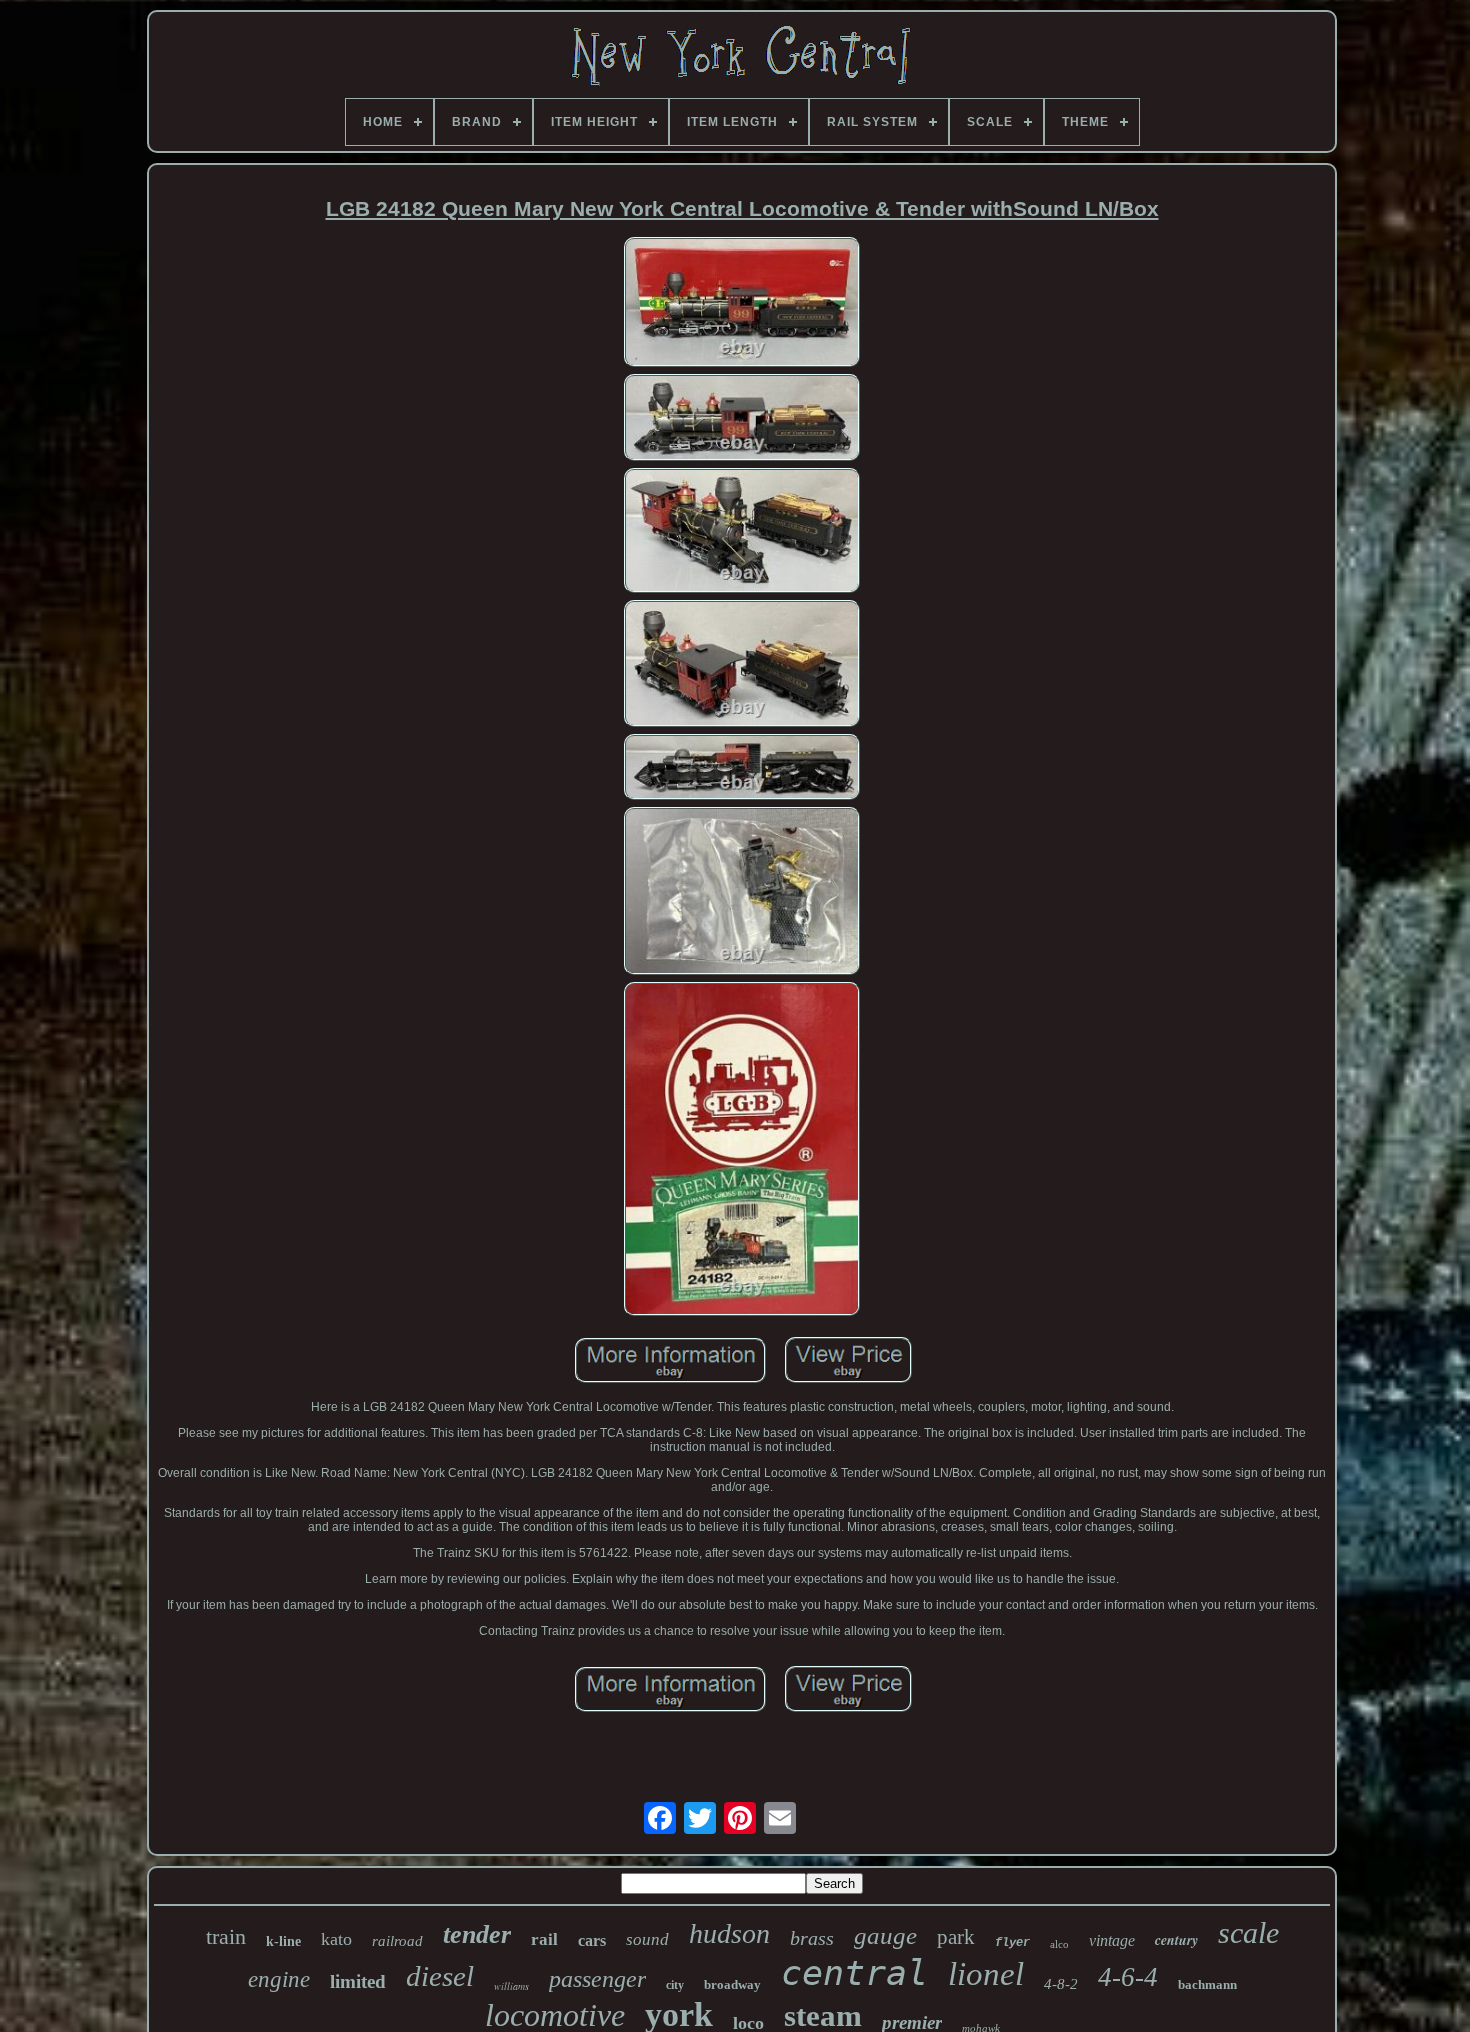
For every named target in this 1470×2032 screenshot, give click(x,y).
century (1176, 1940)
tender (477, 1934)
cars (592, 1940)
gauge (885, 1935)
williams (511, 1986)
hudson (729, 1933)
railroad (397, 1941)
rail (544, 1939)
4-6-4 (1128, 1977)
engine (279, 1979)
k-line (283, 1941)
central (854, 1973)
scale (1248, 1932)
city (675, 1985)
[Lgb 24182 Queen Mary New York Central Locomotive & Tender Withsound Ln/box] (742, 303)
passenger (597, 1979)
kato (336, 1939)
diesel (440, 1976)
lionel (986, 1974)
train (226, 1936)
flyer (1012, 1943)
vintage (1112, 1940)
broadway (732, 1984)
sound (647, 1939)
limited (358, 1981)
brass (812, 1938)
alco (1059, 1944)
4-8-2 (1061, 1984)
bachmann (1207, 1984)
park (956, 1937)
